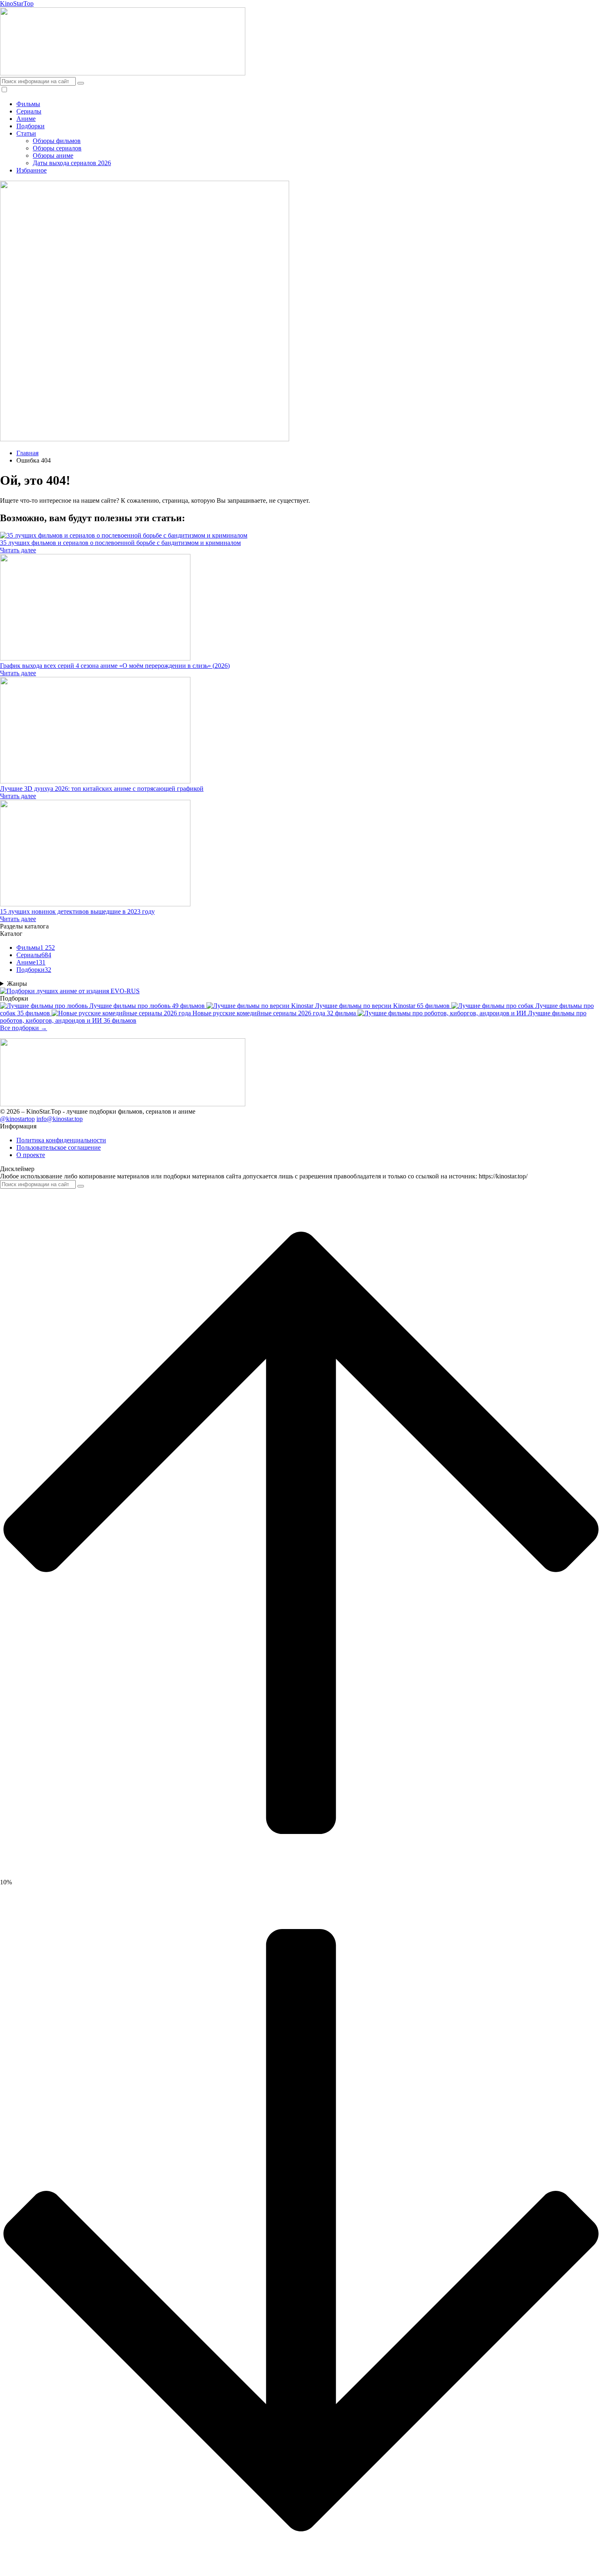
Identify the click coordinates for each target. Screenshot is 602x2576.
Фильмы (28, 104)
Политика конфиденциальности (61, 1140)
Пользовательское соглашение (59, 1147)
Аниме (26, 119)
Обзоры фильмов (57, 141)
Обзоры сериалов (57, 148)
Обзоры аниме (53, 155)
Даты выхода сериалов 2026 (72, 163)
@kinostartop (17, 1119)
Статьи (26, 133)
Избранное (32, 170)
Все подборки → (24, 1028)
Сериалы (29, 111)
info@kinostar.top (60, 1119)
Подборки (31, 126)
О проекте (31, 1155)
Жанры (17, 984)
